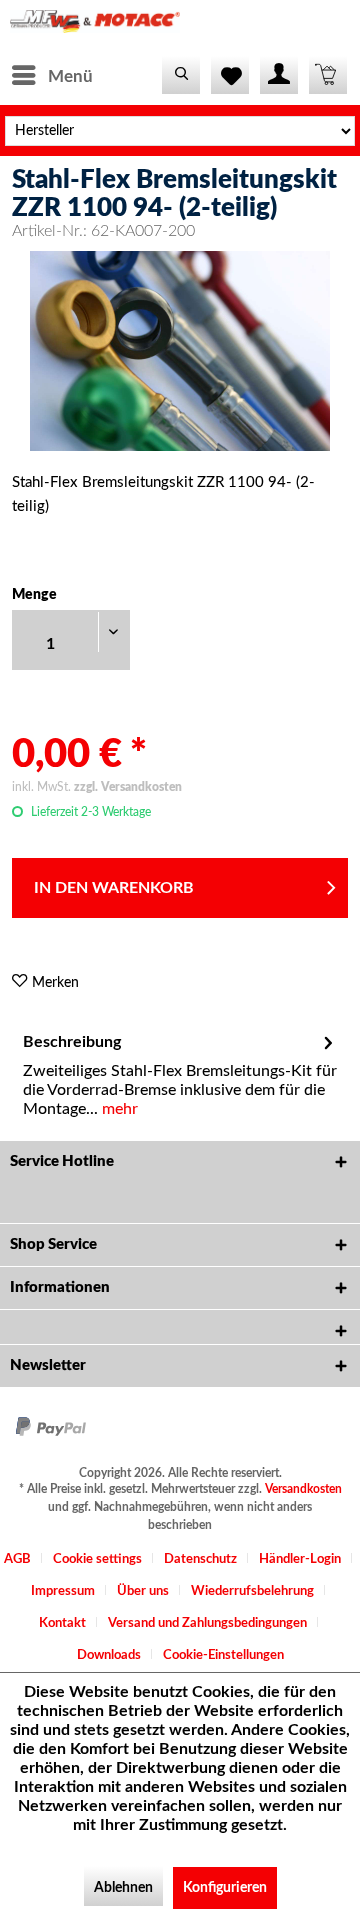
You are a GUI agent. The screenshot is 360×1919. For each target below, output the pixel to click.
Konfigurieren (225, 1888)
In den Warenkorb (114, 888)
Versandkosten (303, 1489)
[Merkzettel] (230, 75)
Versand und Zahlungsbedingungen (207, 1623)
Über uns (143, 1591)
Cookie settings (97, 1559)
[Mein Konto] (279, 75)
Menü (70, 76)
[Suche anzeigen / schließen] (181, 75)
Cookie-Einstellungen (223, 1655)
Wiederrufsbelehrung (252, 1591)
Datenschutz (200, 1559)
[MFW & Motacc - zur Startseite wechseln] (95, 27)
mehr (118, 1109)
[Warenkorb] (328, 75)
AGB (17, 1559)
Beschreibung (72, 1042)
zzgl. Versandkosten (128, 787)
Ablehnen (123, 1888)
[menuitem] (51, 75)
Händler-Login (300, 1559)
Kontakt (62, 1623)
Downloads (109, 1655)
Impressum (63, 1591)
